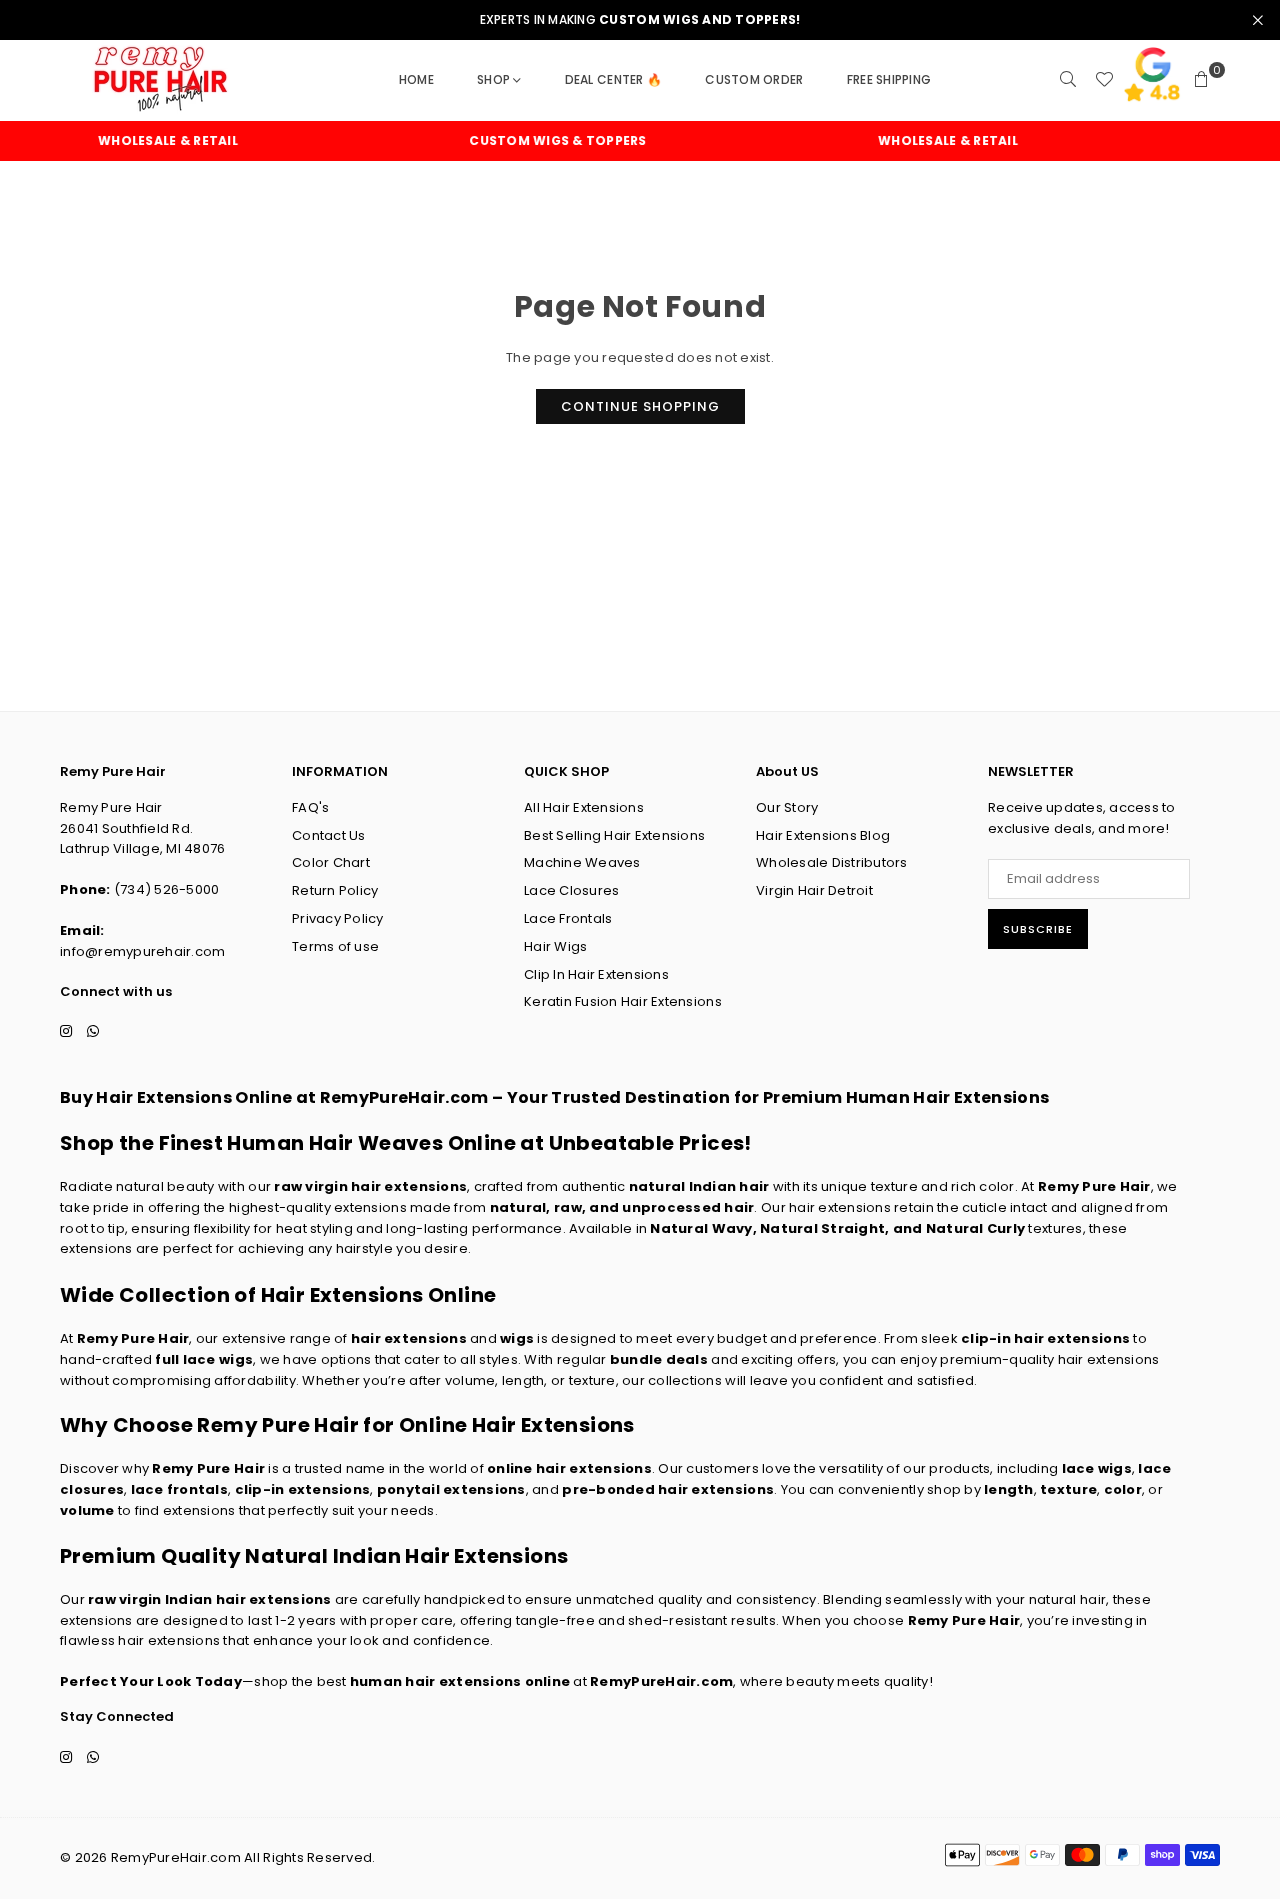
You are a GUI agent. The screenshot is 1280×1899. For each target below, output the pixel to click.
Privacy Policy (338, 918)
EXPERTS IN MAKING (640, 20)
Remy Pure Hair (1094, 1186)
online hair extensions (569, 1468)
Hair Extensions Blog (823, 835)
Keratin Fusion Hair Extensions (623, 1001)
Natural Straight (822, 1228)
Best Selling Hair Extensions (614, 835)
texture (1068, 1489)
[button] (1202, 80)
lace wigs (1097, 1468)
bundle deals (659, 1359)
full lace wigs (204, 1359)
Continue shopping (640, 406)
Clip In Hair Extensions (596, 974)
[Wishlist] (1104, 80)
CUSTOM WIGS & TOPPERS (535, 141)
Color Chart (331, 862)
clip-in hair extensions (1045, 1338)
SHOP (493, 79)
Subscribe (1038, 929)
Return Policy (335, 890)
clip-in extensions (303, 1489)
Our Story (787, 807)
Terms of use (335, 946)
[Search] (1068, 80)
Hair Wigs (555, 946)
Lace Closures (571, 890)
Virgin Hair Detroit (814, 890)
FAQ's (310, 807)
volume (87, 1510)
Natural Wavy (701, 1228)
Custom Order (754, 79)
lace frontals (179, 1489)
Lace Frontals (568, 918)
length (1009, 1489)
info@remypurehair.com (142, 951)
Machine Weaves (582, 862)
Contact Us (329, 835)
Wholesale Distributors (832, 862)
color (1123, 1489)
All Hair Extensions (584, 807)
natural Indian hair (699, 1186)
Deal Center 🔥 (613, 79)
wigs (517, 1338)
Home (416, 79)
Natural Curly (975, 1228)
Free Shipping (889, 79)
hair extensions (409, 1338)
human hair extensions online (460, 1681)
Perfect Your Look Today (151, 1681)
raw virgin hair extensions (370, 1186)
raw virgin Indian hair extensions (210, 1599)
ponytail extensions (451, 1489)
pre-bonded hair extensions (668, 1489)
